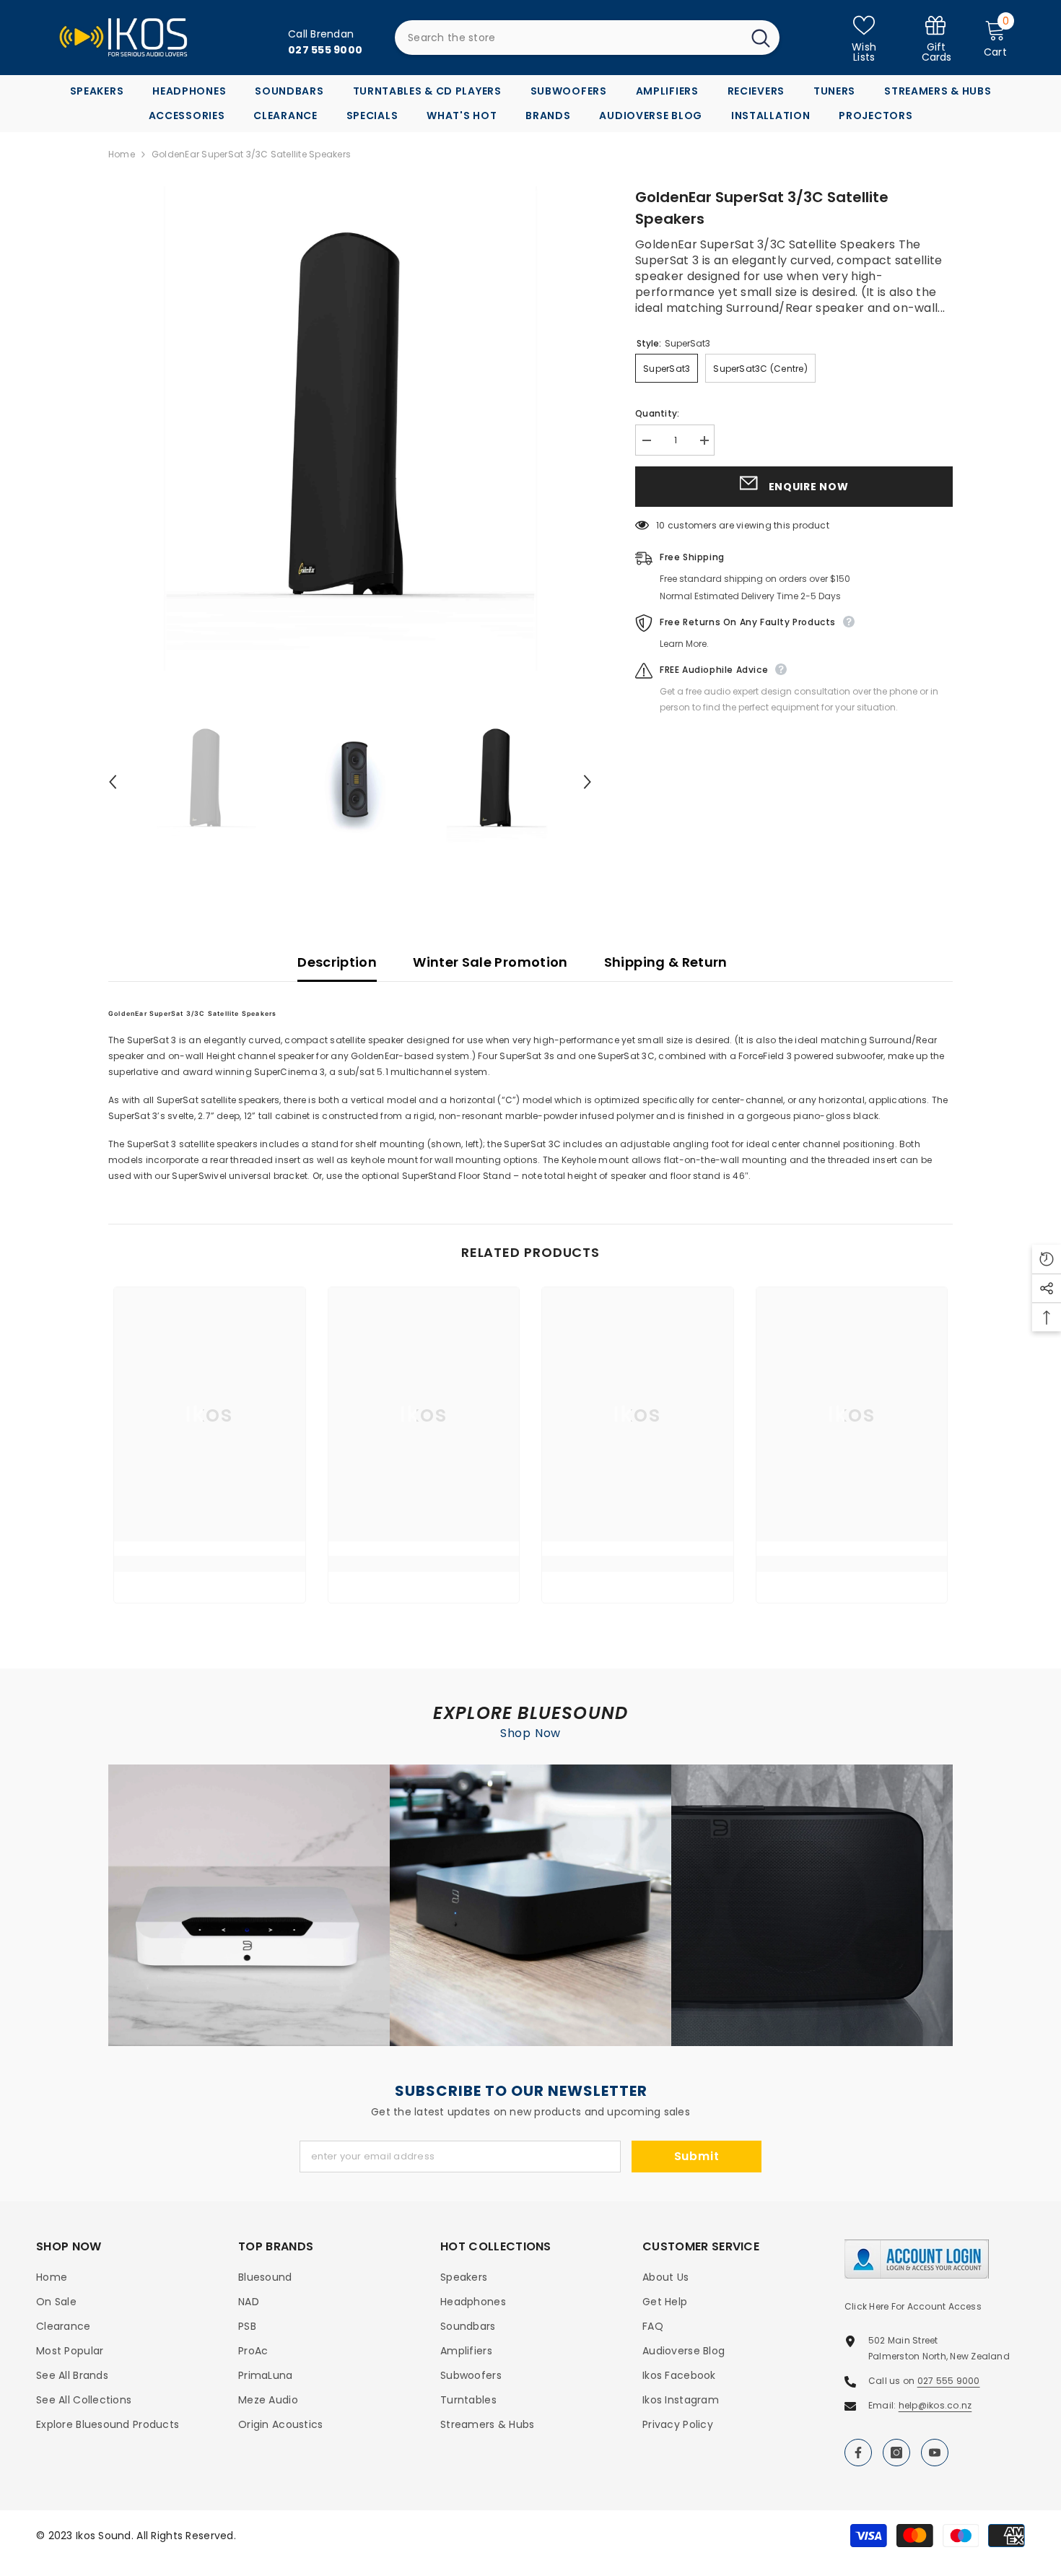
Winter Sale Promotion (490, 962)
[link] (936, 38)
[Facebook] (858, 2453)
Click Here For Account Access (913, 2306)
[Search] (587, 38)
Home (122, 154)
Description (337, 962)
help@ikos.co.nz (935, 2405)
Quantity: (657, 413)
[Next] (588, 782)
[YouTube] (935, 2453)
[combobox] (568, 38)
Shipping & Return (666, 962)
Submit (697, 2156)
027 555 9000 (949, 2381)
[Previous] (113, 782)
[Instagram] (896, 2453)
